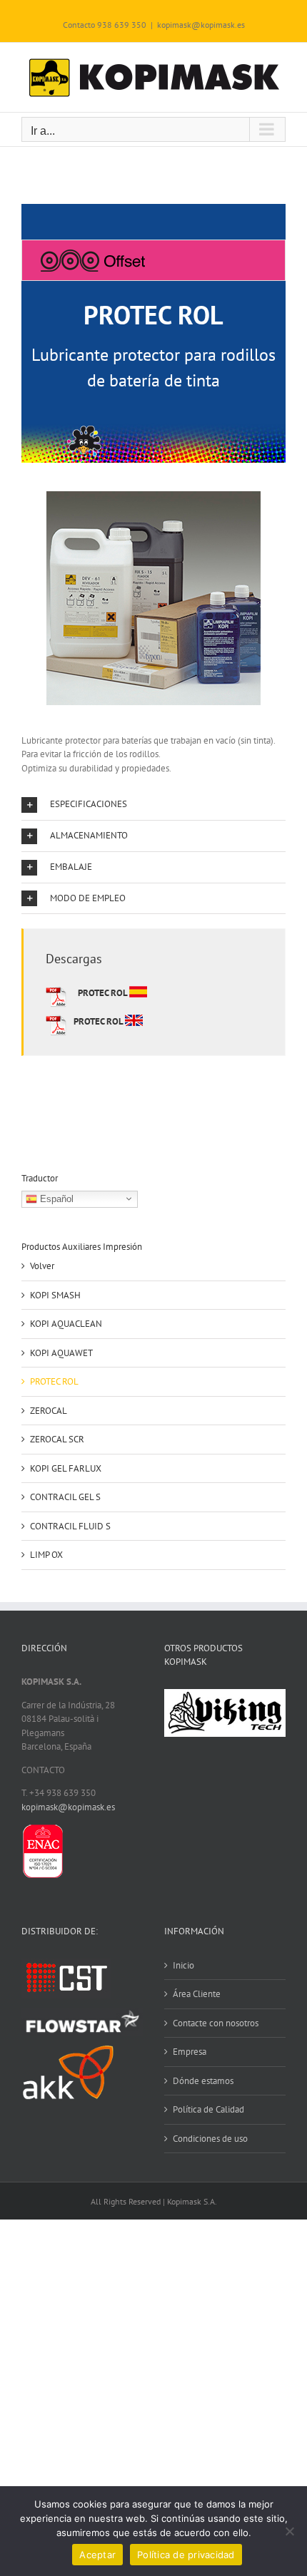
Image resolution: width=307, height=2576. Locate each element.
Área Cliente (197, 1994)
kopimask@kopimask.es (201, 25)
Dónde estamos (203, 2081)
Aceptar (97, 2555)
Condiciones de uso (210, 2139)
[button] (153, 805)
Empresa (190, 2052)
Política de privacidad (186, 2555)
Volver (42, 1266)
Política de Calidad (208, 2109)
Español (55, 1198)
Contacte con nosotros (216, 2023)
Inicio (183, 1965)
